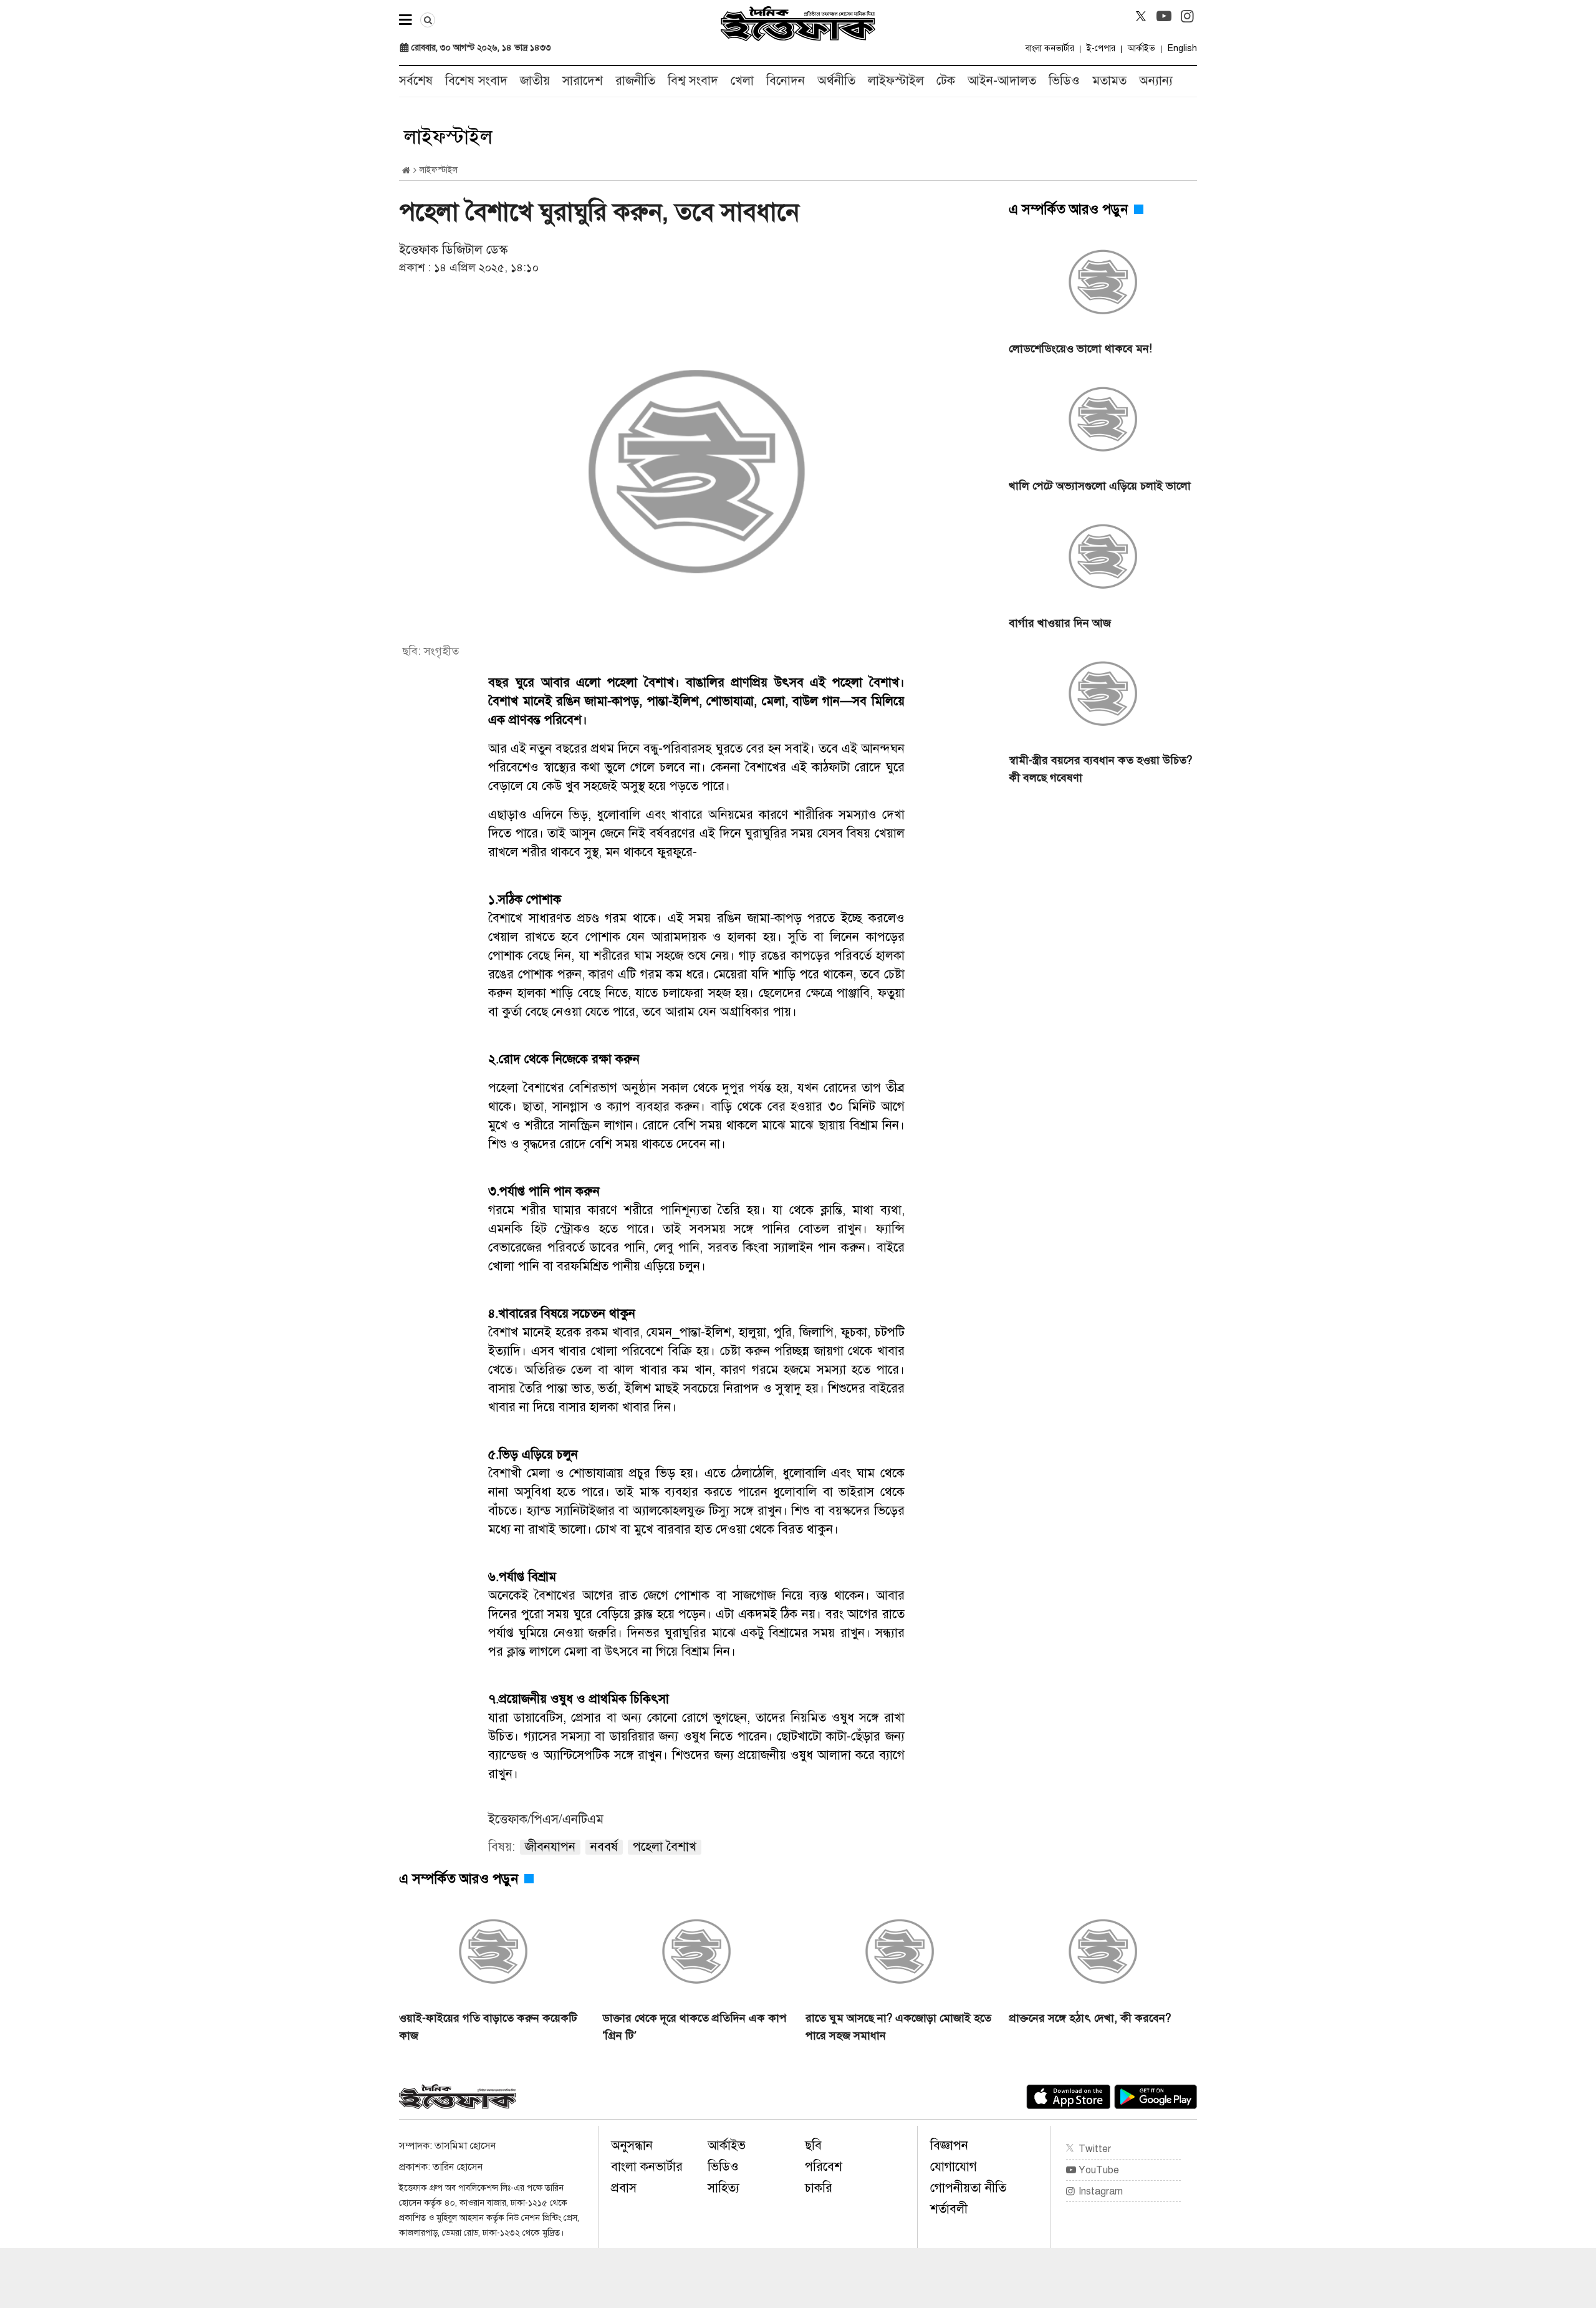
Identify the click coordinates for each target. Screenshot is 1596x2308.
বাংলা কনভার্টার (1050, 48)
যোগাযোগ (954, 2167)
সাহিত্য (723, 2188)
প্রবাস (624, 2188)
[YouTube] (1164, 16)
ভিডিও (1064, 81)
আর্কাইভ (1142, 48)
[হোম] (406, 171)
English (1182, 48)
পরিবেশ (824, 2167)
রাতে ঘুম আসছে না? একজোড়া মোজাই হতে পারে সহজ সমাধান (898, 2027)
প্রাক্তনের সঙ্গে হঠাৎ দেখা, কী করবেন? (1090, 2018)
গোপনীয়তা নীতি (968, 2188)
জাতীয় (535, 81)
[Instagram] (1187, 16)
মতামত (1109, 81)
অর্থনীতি (836, 81)
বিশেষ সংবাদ (476, 81)
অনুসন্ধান (632, 2146)
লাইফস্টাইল (896, 81)
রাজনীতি (635, 81)
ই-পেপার (1101, 48)
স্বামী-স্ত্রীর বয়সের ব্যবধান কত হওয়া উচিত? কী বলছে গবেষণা (1100, 769)
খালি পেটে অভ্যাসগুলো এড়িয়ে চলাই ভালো (1100, 486)
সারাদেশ (583, 81)
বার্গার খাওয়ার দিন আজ (1060, 623)
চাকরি (819, 2188)
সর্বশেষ (416, 81)
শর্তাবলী (949, 2209)
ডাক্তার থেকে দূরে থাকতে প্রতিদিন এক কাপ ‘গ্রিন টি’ (695, 2027)
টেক (946, 81)
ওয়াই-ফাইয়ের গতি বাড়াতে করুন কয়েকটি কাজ (488, 2027)
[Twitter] (1141, 16)
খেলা (742, 81)
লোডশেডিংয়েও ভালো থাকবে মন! (1080, 349)
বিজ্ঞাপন (949, 2146)
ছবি (813, 2146)
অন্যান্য (1156, 81)
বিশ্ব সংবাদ (693, 81)
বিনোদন (786, 81)
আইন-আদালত (1002, 81)
